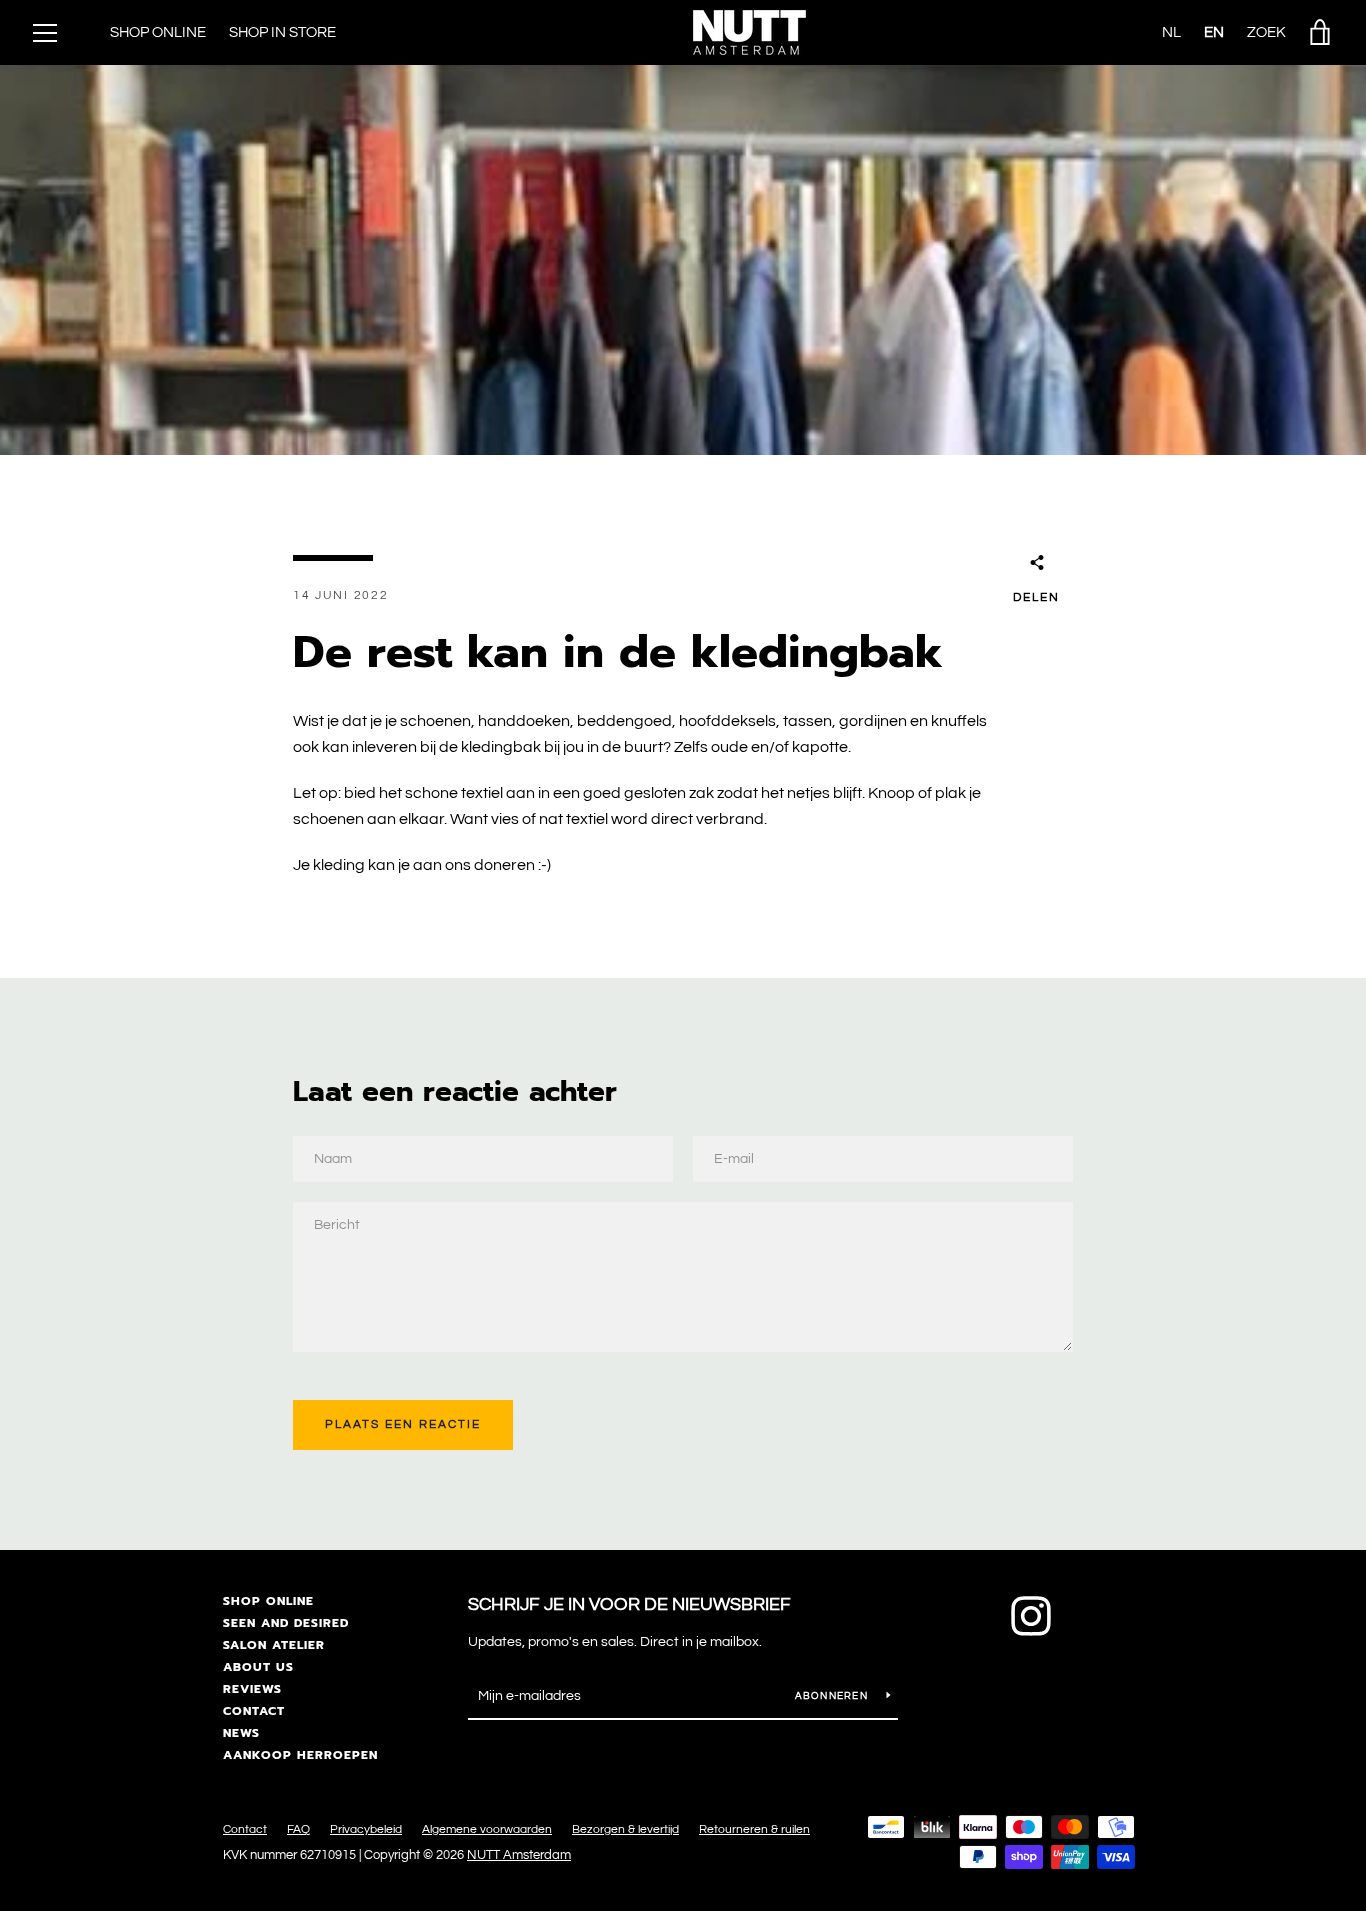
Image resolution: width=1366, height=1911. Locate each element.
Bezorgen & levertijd (625, 1829)
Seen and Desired (286, 1623)
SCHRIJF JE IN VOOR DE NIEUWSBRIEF (629, 1604)
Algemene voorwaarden (487, 1829)
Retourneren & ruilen (754, 1829)
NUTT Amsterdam (519, 1855)
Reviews (252, 1689)
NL (1171, 32)
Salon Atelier (274, 1645)
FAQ (298, 1829)
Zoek (1266, 32)
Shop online (268, 1601)
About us (258, 1667)
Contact (254, 1711)
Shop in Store (282, 32)
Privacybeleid (366, 1829)
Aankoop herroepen (300, 1755)
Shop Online (158, 32)
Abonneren (833, 1696)
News (241, 1733)
